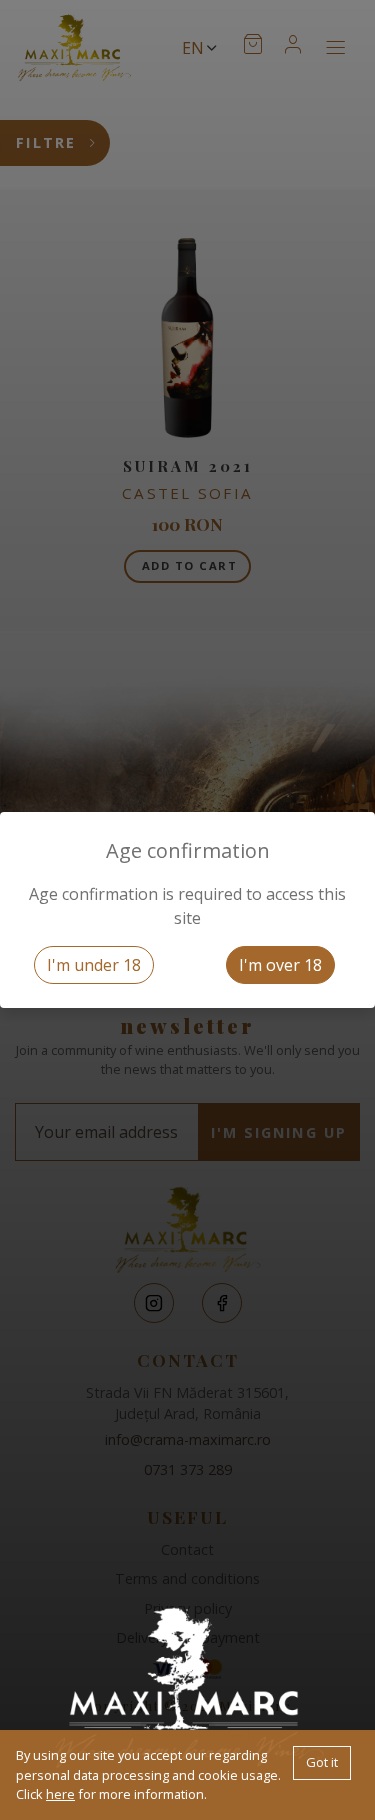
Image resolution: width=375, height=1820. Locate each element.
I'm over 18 (280, 965)
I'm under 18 (94, 965)
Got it (322, 1762)
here (60, 1794)
